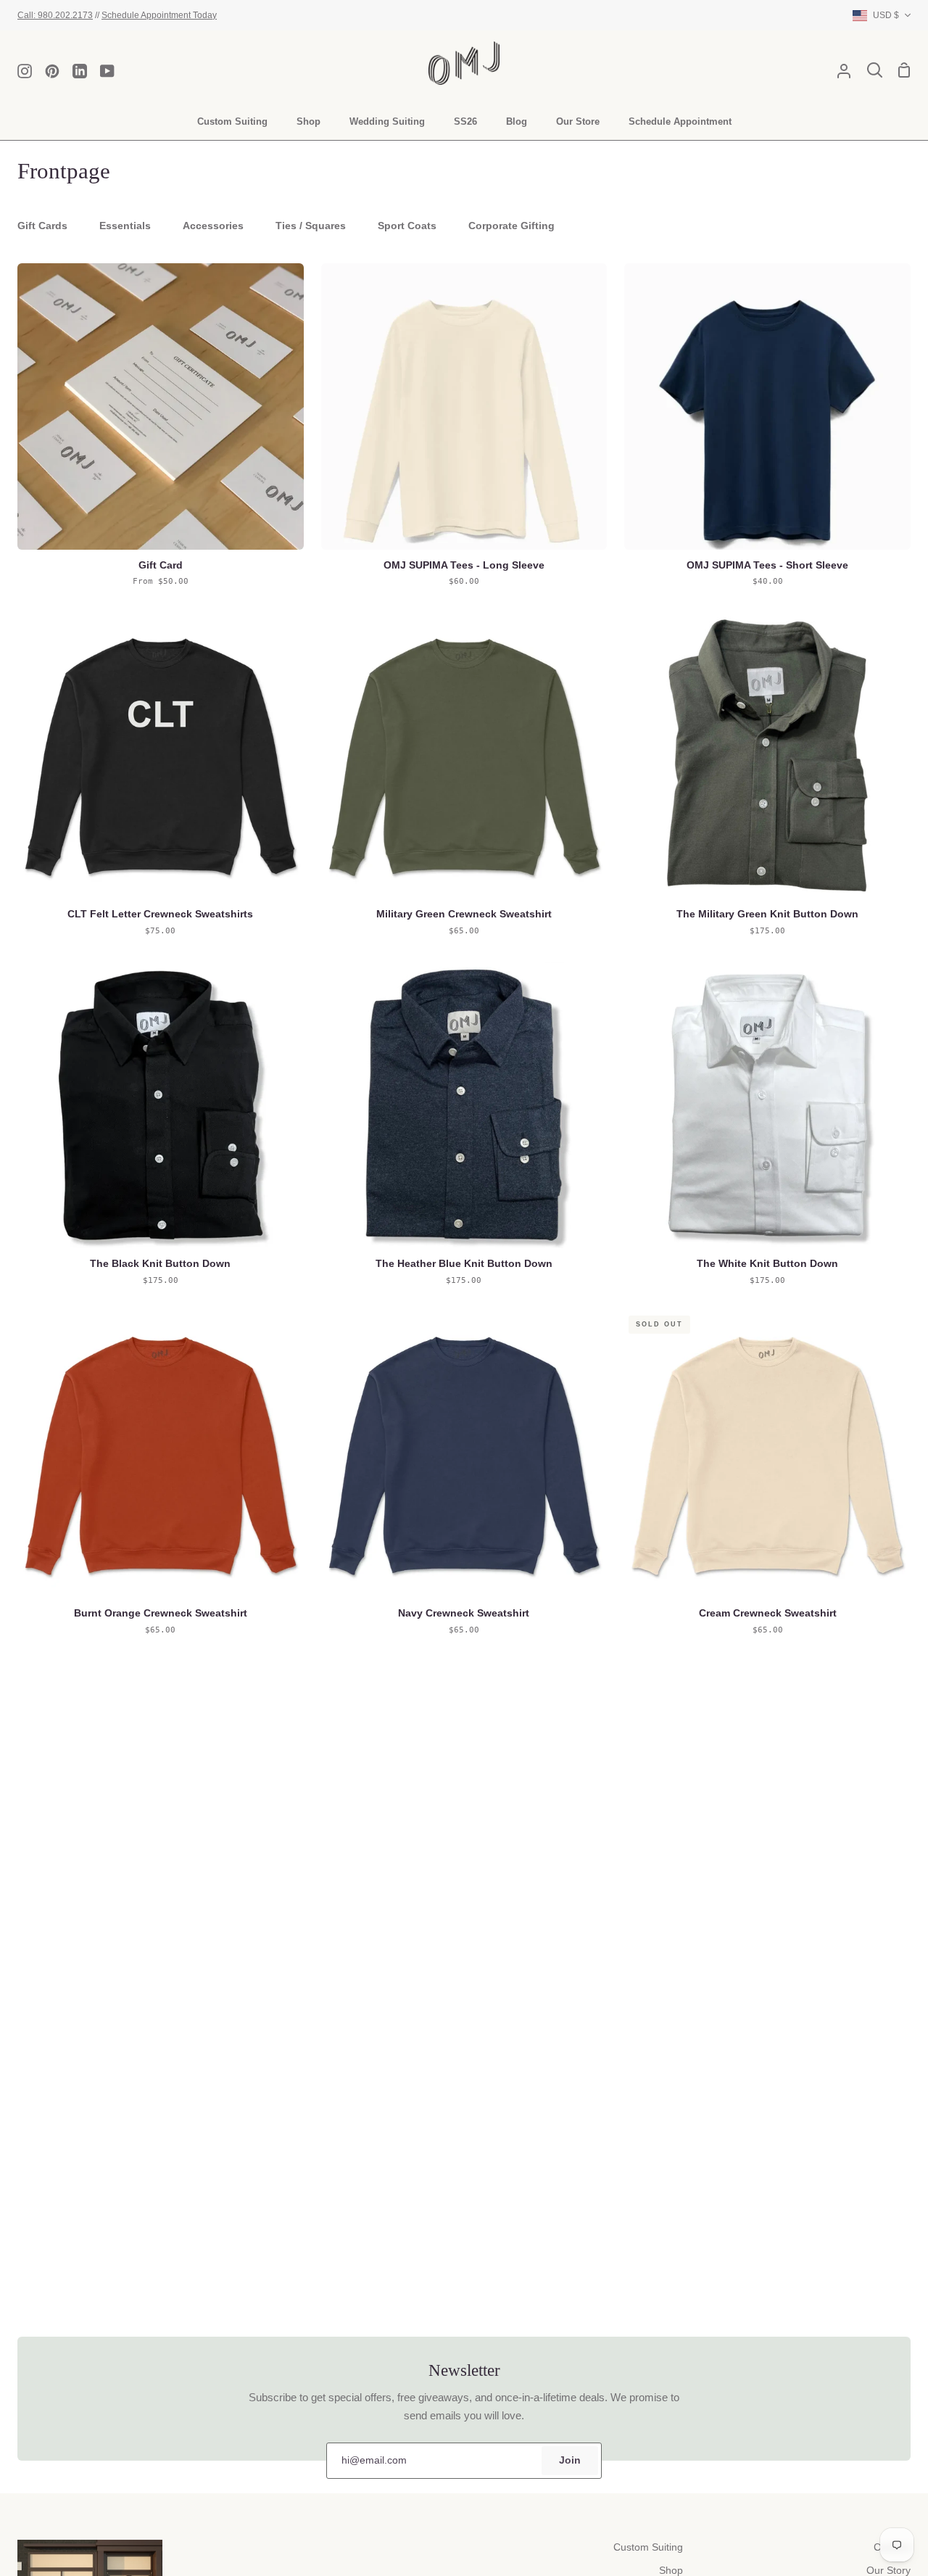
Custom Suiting (648, 2547)
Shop (671, 2571)
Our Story (888, 2571)
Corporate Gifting (511, 226)
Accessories (213, 226)
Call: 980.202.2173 (55, 15)
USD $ (886, 15)
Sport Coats (407, 226)
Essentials (125, 226)
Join (570, 2460)
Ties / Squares (311, 226)
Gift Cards (42, 226)
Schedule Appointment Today (159, 15)
